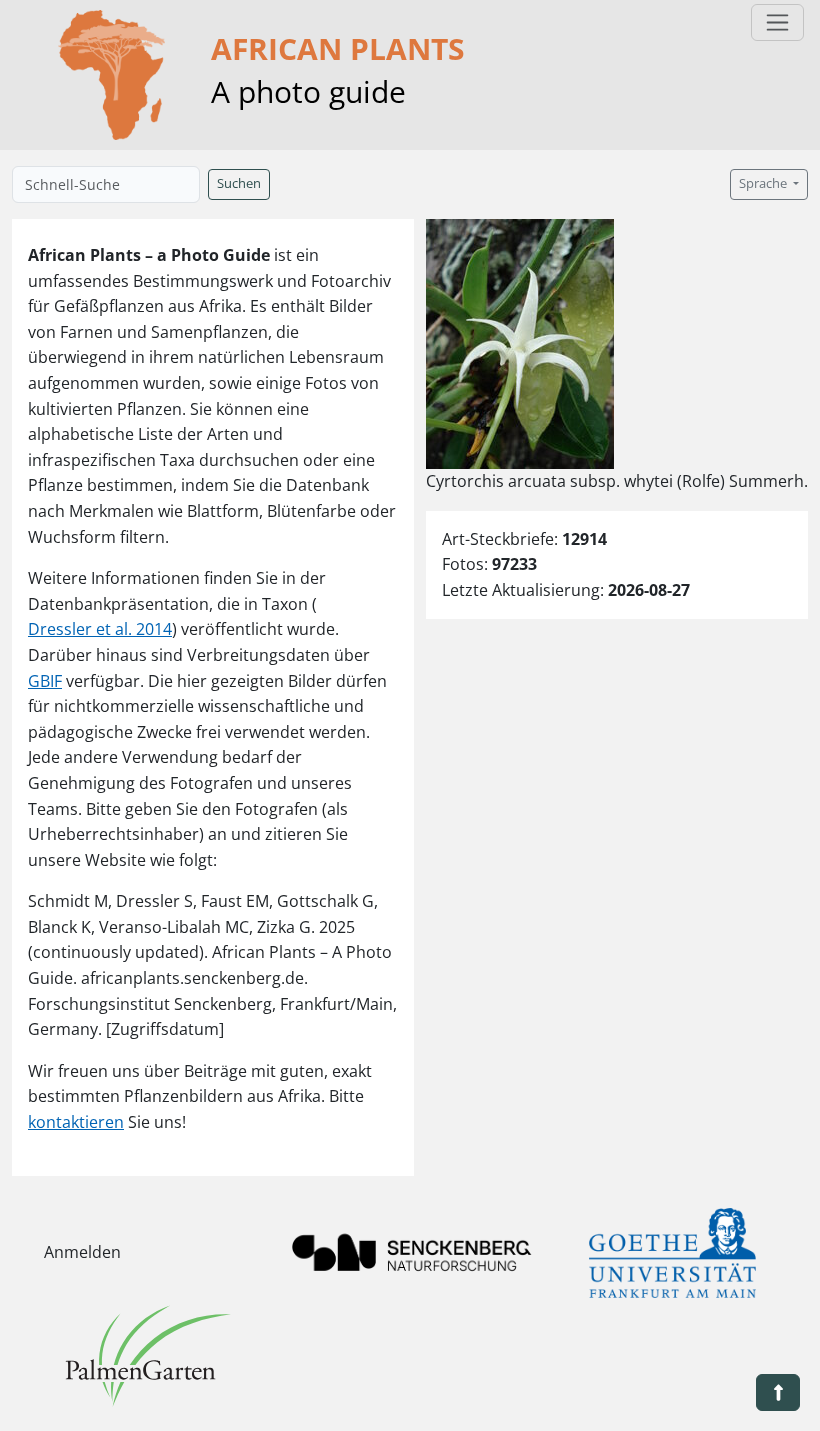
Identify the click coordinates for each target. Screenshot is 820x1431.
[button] (778, 1392)
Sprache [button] (764, 183)
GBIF (45, 681)
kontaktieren (76, 1122)
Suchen (239, 183)
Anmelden (82, 1252)
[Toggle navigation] (777, 22)
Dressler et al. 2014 (100, 629)
